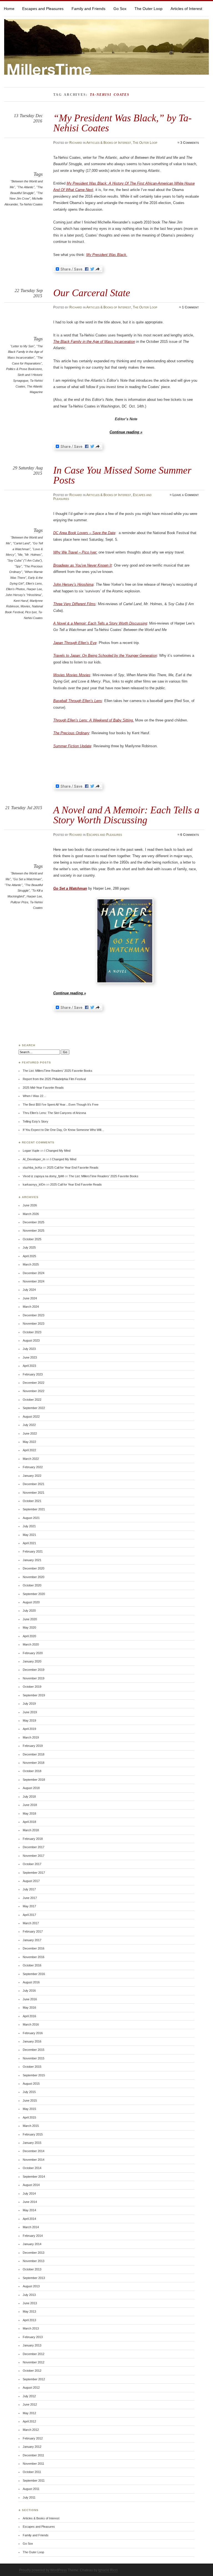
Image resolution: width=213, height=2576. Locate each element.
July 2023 (29, 1349)
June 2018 (30, 1805)
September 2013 (34, 2278)
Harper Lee (34, 589)
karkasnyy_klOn (34, 1184)
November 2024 (34, 1281)
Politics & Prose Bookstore (24, 369)
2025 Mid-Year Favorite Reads (43, 1088)
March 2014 (31, 2227)
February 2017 (33, 1931)
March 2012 (31, 2430)
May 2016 (29, 2008)
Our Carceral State (92, 293)
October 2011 (32, 2472)
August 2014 (31, 2185)
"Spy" (18, 566)
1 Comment (190, 307)
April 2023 (29, 1366)
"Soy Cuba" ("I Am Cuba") (24, 560)
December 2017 (34, 1847)
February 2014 (33, 2236)
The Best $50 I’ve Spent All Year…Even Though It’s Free (61, 1105)
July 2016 (29, 1991)
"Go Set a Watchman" (27, 879)
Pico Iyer (31, 612)
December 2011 (33, 2455)
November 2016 (34, 1957)
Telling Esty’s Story (35, 1121)
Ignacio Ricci (108, 2570)
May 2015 (29, 2109)
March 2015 (31, 2126)
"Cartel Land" (22, 543)
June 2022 (30, 1433)
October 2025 (32, 1239)
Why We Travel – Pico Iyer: (75, 552)
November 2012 (34, 2362)
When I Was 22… (35, 1096)
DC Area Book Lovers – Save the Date (84, 533)
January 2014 (32, 2244)
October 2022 (32, 1400)
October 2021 (32, 1501)
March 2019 (31, 1737)
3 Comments (190, 143)
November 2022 (34, 1391)
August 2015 (31, 2084)
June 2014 (30, 2202)
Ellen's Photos (16, 589)
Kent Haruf (21, 601)
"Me (20, 555)
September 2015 (34, 2075)
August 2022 (31, 1417)
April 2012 (29, 2421)
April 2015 (29, 2117)
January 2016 (32, 2041)
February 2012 (33, 2438)
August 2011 (31, 2489)
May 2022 (29, 1442)
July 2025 (29, 1247)
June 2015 (30, 2100)
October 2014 (32, 2168)
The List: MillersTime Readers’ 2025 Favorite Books (58, 1071)
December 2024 (34, 1273)
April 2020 (29, 1636)
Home (9, 9)
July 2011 (29, 2497)
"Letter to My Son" (22, 346)
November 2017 (34, 1856)
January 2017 (32, 1940)
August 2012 (31, 2388)
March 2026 (31, 1214)
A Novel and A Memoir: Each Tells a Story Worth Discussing (126, 815)
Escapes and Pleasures (43, 9)
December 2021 (34, 1484)
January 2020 (32, 1661)
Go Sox (120, 9)
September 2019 (34, 1695)
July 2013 (29, 2295)
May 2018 (29, 1813)
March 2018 (31, 1830)
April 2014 (29, 2219)
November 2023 (34, 1324)
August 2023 (31, 1340)
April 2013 (29, 2320)
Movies (25, 606)
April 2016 (29, 2016)
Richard (76, 143)
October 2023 (32, 1332)
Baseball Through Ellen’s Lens (78, 701)
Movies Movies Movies (72, 675)
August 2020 (31, 1602)
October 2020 (32, 1585)
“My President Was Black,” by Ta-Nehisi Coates (122, 123)
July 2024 (29, 1290)
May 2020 (29, 1627)
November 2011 (33, 2464)
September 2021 (34, 1509)
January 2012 (32, 2447)
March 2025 (31, 1264)
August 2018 (31, 1788)
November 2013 (34, 2261)
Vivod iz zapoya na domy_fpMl (43, 1176)
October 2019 (32, 1687)
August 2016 (31, 1982)
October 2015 (32, 2067)
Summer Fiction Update (72, 746)
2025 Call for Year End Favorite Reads (73, 1168)
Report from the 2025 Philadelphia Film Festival (54, 1079)
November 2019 (34, 1678)
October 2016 (32, 1965)
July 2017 (29, 1889)
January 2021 (32, 1560)
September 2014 (34, 2177)
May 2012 (29, 2413)
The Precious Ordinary (71, 733)
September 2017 (34, 1873)
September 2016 (34, 1974)
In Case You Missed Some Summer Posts (122, 475)
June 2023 (30, 1357)
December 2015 (34, 2050)
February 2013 (33, 2337)
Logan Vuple (31, 1151)
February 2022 (33, 1467)
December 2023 (34, 1315)
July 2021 (29, 1526)
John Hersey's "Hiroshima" (24, 595)
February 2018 (33, 1839)
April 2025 (29, 1256)
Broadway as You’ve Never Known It (83, 565)
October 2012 (32, 2371)
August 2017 (31, 1881)
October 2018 (32, 1771)
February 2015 (33, 2134)
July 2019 (29, 1704)
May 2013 (29, 2311)
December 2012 (34, 2354)
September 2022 (34, 1408)
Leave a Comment (186, 495)
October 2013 (32, 2269)
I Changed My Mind (57, 1151)
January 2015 (32, 2143)
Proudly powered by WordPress (43, 2570)
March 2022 (31, 1459)
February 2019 (33, 1746)
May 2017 (29, 1906)
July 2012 (29, 2396)
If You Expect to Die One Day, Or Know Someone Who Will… (64, 1130)
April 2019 (29, 1729)
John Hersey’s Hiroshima (73, 584)
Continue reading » (126, 432)
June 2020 (30, 1619)
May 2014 (29, 2210)
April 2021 (29, 1543)
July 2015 (29, 2092)
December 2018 (34, 1754)
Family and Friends (88, 9)
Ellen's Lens (34, 583)
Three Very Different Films (74, 604)
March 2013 (31, 2328)
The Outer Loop (149, 9)
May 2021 (29, 1535)
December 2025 (34, 1222)
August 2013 (31, 2286)
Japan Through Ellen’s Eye (75, 643)
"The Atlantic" (26, 187)
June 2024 (30, 1298)
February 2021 (33, 1551)
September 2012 (34, 2379)
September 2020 (34, 1594)
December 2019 (34, 1670)
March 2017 (31, 1923)
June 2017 (30, 1898)
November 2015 (34, 2058)
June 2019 (30, 1712)
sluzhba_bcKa (32, 1168)
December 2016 (34, 1948)
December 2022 (34, 1383)
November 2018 (34, 1763)
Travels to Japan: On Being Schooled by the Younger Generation (105, 656)
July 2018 (29, 1797)
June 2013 (30, 2303)
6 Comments (190, 835)
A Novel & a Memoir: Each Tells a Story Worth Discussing (100, 623)
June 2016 (30, 1999)
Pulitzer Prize (19, 902)
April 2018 (29, 1822)
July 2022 (29, 1425)
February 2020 (33, 1653)
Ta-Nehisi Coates (31, 204)
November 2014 (34, 2160)
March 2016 (31, 2024)
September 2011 (34, 2481)
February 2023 (33, 1374)
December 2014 (34, 2151)
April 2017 (29, 1915)
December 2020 (34, 1568)
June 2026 (30, 1205)
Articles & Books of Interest (109, 143)
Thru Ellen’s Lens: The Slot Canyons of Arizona (54, 1113)
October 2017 (32, 1864)
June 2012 (30, 2404)
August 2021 (31, 1518)
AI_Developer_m (34, 1159)
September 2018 (34, 1780)
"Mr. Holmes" (33, 555)
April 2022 (29, 1450)
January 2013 (32, 2345)
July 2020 (29, 1611)
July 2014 (29, 2193)
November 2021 (34, 1493)
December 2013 (34, 2253)
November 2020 (34, 1577)
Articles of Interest (186, 9)
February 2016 (33, 2033)
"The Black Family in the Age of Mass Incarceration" (25, 352)
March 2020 (31, 1644)
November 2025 (34, 1231)
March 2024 (31, 1307)
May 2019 (29, 1720)
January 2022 (32, 1476)
